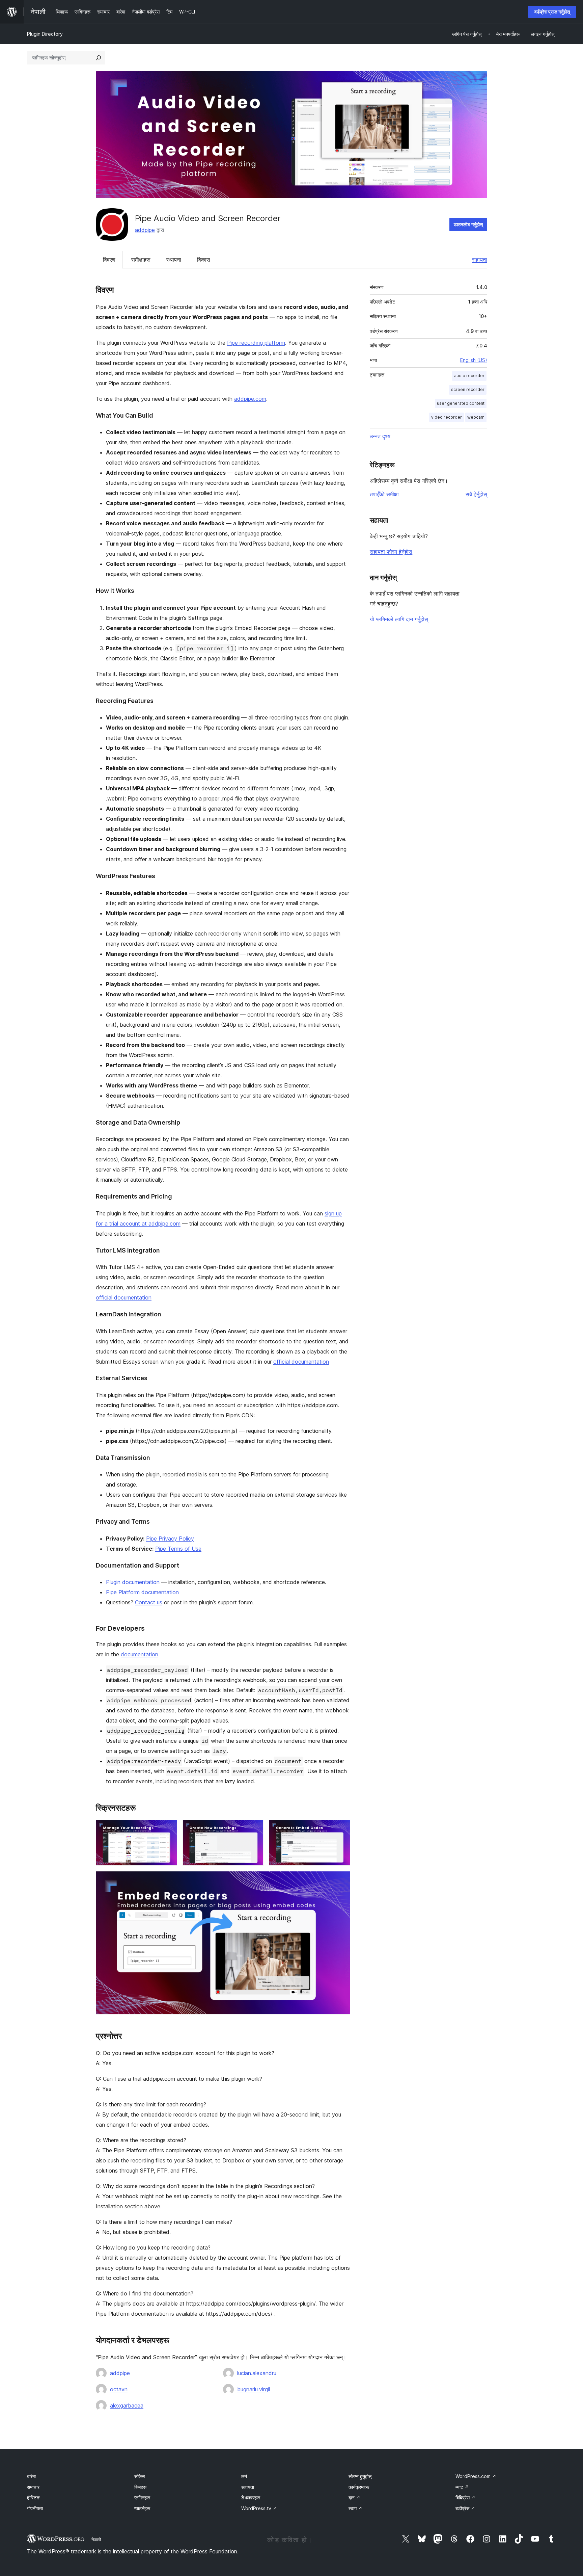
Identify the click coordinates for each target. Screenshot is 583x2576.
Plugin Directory (45, 34)
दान (354, 2498)
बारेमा (31, 2476)
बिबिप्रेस (465, 2498)
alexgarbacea (127, 2406)
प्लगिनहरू (142, 2498)
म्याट (462, 2487)
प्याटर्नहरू (142, 2508)
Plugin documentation (133, 1582)
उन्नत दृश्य (380, 436)
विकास (204, 260)
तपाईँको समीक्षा (384, 494)
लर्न (244, 2476)
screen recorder (468, 389)
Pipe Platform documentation (142, 1592)
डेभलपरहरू (251, 2498)
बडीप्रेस (465, 2508)
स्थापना (174, 260)
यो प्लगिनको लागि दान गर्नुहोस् (399, 619)
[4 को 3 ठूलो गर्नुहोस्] (341, 1829)
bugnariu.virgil (254, 2389)
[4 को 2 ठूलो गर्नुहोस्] (254, 1829)
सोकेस (140, 2476)
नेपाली (96, 2540)
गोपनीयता (35, 2508)
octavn (119, 2389)
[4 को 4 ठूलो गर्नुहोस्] (341, 1880)
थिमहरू (140, 2487)
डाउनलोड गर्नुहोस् (468, 224)
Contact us (149, 1602)
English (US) (474, 360)
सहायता (480, 260)
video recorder (447, 417)
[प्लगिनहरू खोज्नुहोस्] (99, 58)
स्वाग (355, 2508)
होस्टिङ (33, 2498)
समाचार (33, 2487)
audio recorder (469, 376)
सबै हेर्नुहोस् (476, 494)
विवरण (109, 260)
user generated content (461, 403)
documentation (140, 1654)
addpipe (145, 230)
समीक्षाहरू (141, 260)
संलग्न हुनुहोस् (360, 2476)
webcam (476, 417)
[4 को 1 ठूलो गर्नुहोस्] (168, 1829)
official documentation (124, 1297)
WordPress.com (476, 2476)
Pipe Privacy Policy (170, 1539)
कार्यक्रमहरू (359, 2487)
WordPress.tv (259, 2508)
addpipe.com (250, 399)
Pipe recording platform (256, 343)
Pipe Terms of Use (178, 1549)
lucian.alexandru (257, 2373)
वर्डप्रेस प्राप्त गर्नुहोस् (552, 12)
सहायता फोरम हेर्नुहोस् (391, 552)
